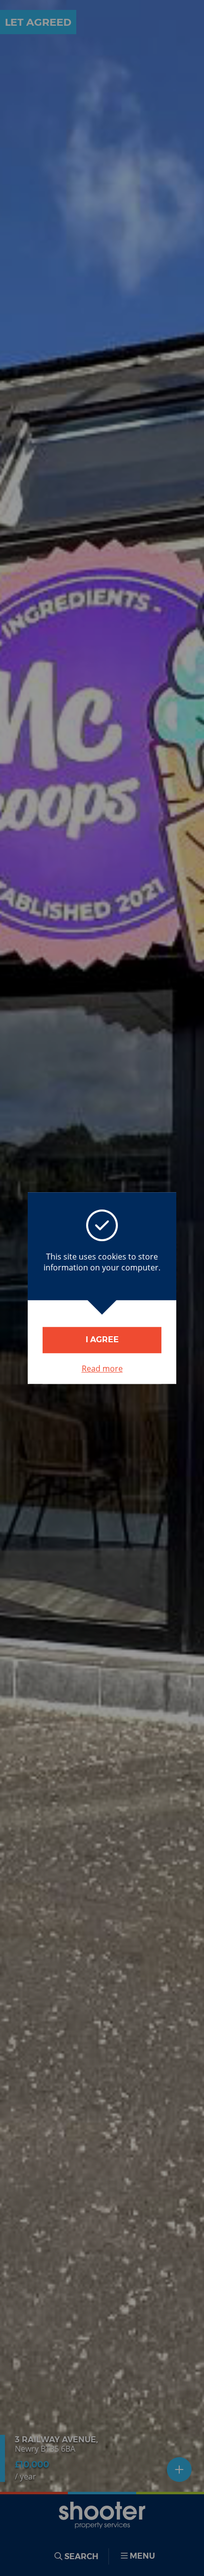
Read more (102, 1368)
